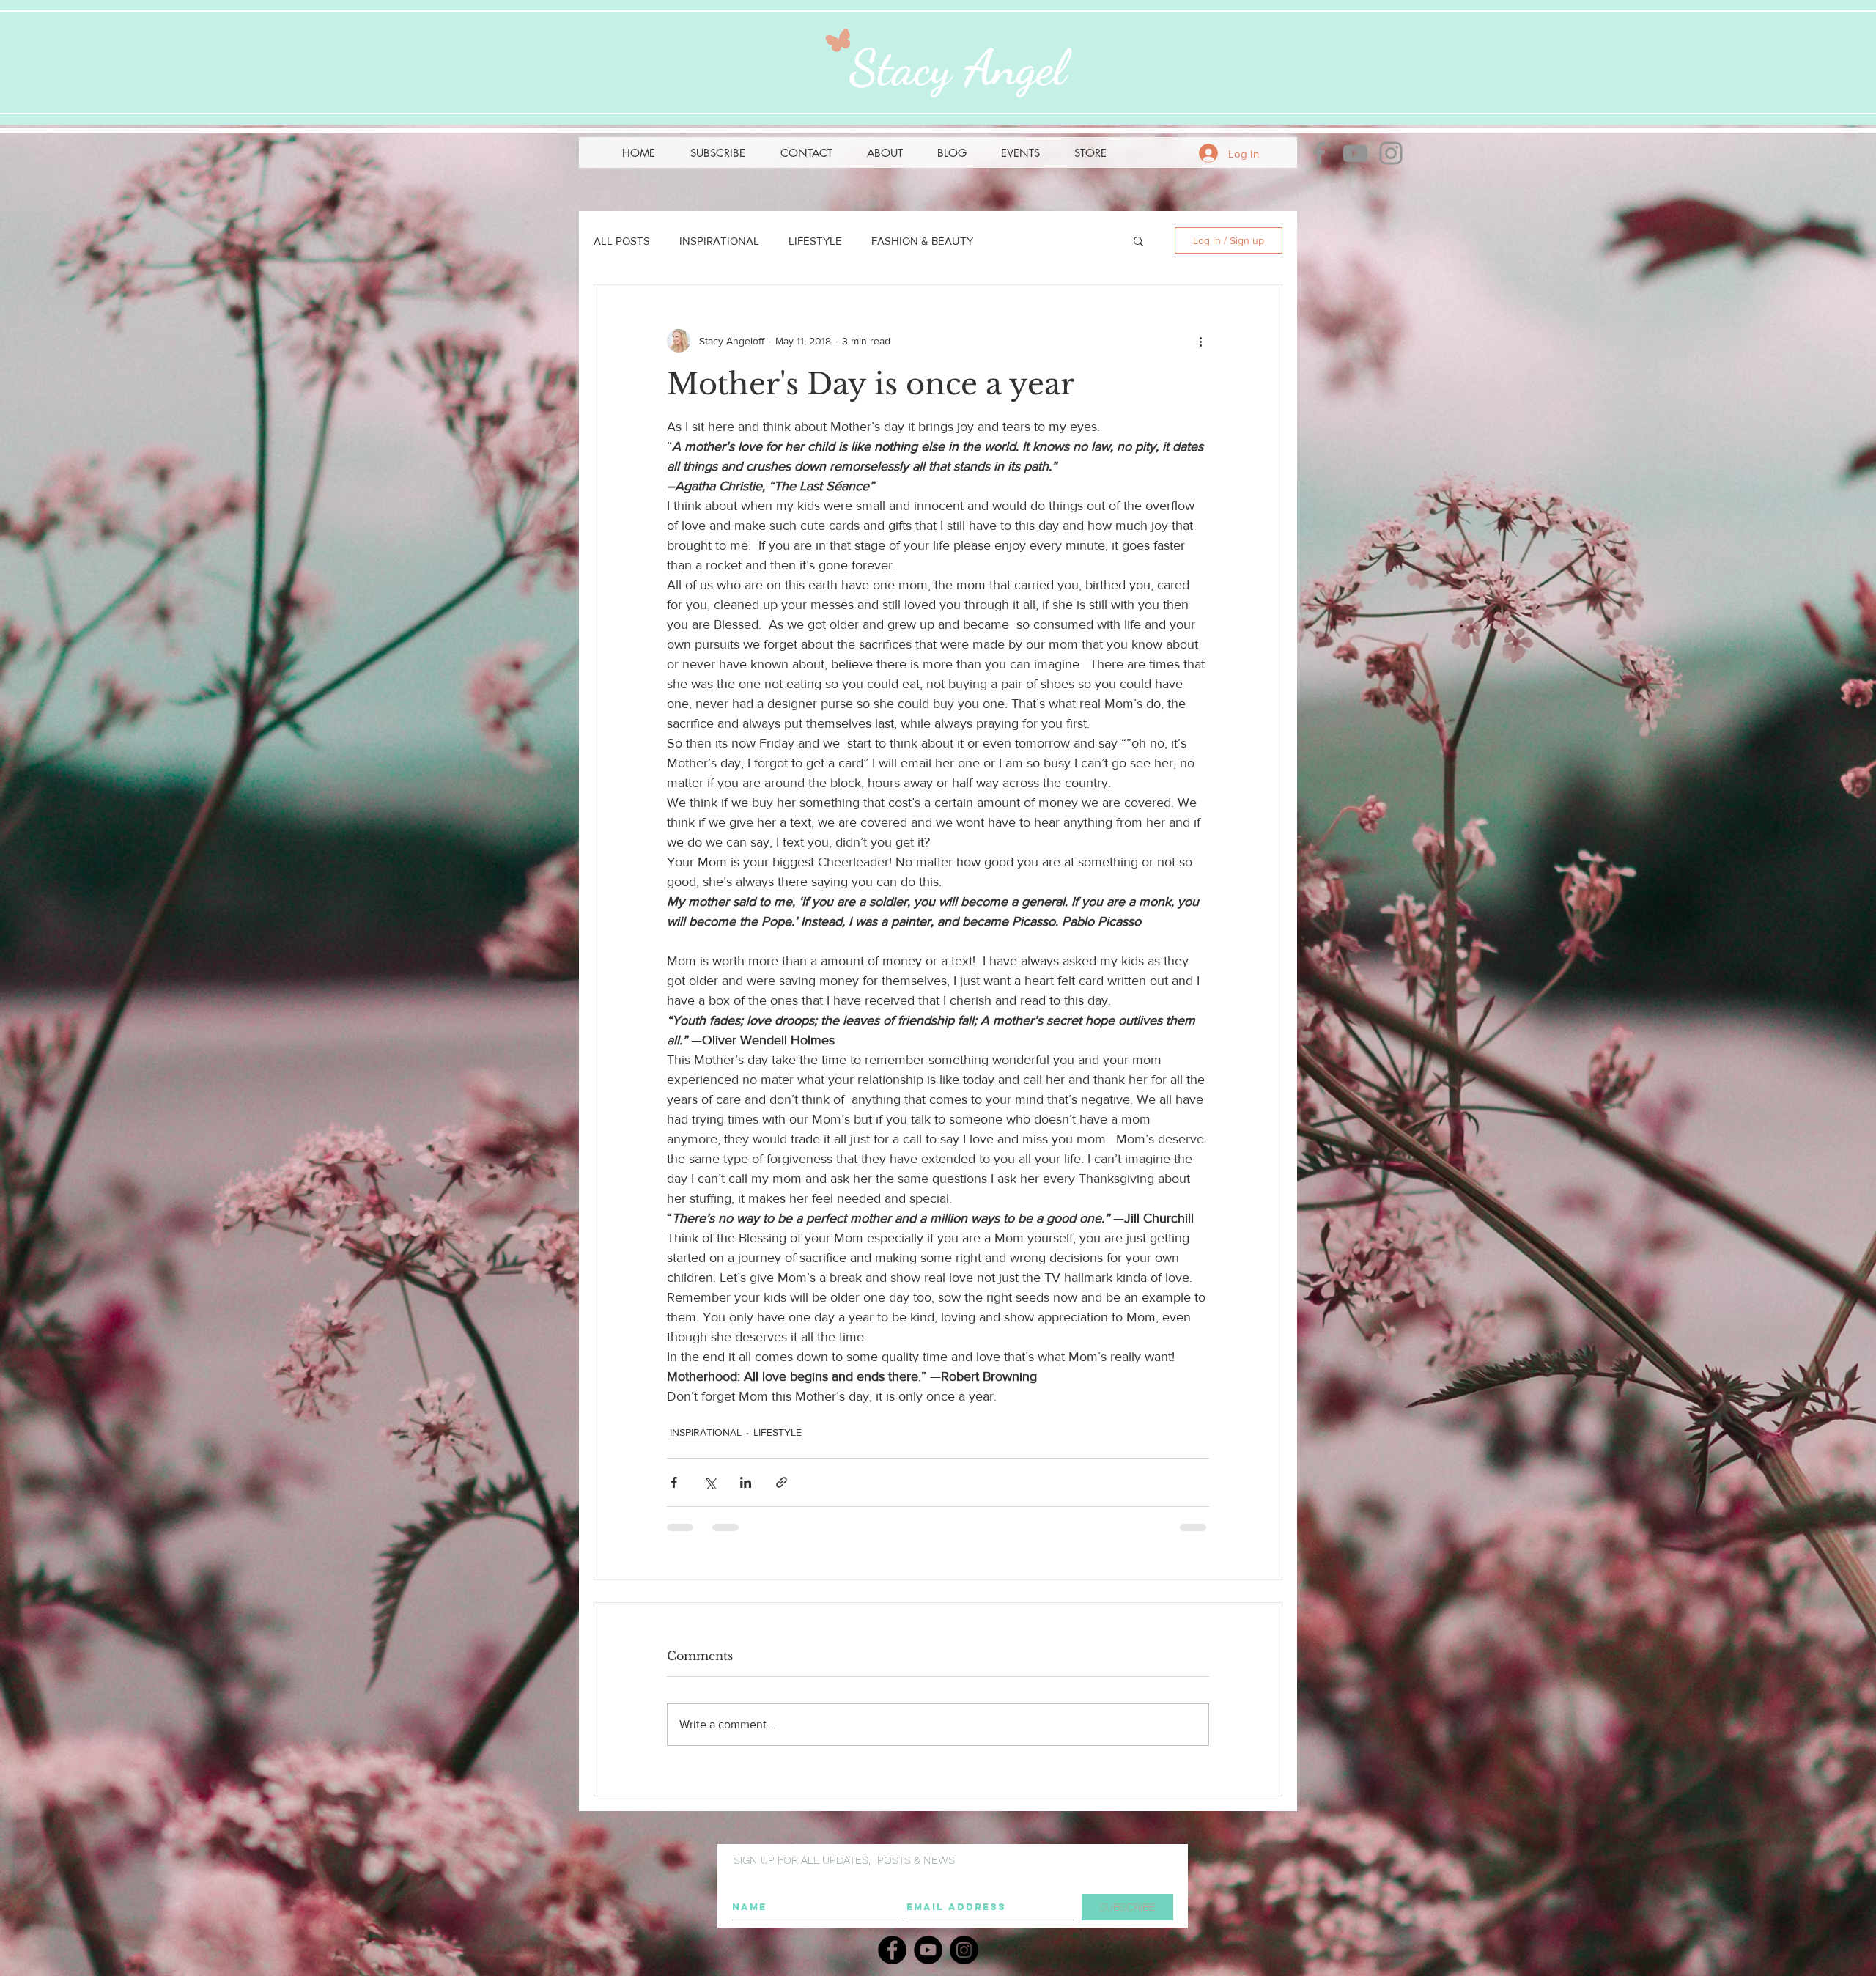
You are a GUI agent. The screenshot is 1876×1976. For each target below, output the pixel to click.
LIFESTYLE (815, 241)
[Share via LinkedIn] (746, 1482)
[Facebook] (1319, 153)
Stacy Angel (958, 67)
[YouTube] (1355, 153)
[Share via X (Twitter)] (710, 1482)
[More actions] (1200, 341)
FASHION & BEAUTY (922, 241)
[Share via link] (782, 1482)
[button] (718, 153)
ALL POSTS (622, 241)
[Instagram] (1391, 153)
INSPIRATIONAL (719, 241)
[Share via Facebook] (674, 1482)
